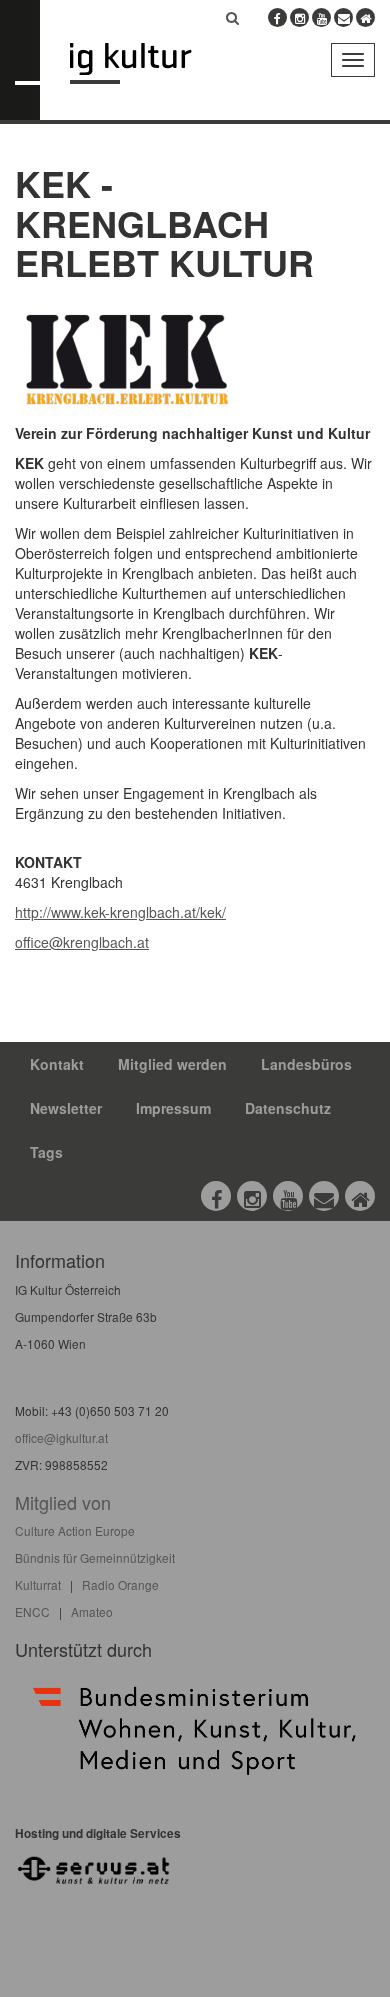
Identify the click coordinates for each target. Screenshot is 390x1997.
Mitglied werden (172, 1064)
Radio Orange (120, 1584)
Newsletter (66, 1108)
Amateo (92, 1611)
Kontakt (57, 1064)
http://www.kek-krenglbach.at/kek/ (120, 912)
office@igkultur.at (61, 1437)
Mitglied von (63, 1502)
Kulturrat (38, 1584)
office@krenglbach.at (82, 942)
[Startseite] (145, 63)
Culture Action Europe (75, 1530)
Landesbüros (306, 1064)
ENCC (32, 1611)
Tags (46, 1152)
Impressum (173, 1108)
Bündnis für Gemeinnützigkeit (95, 1557)
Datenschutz (288, 1108)
